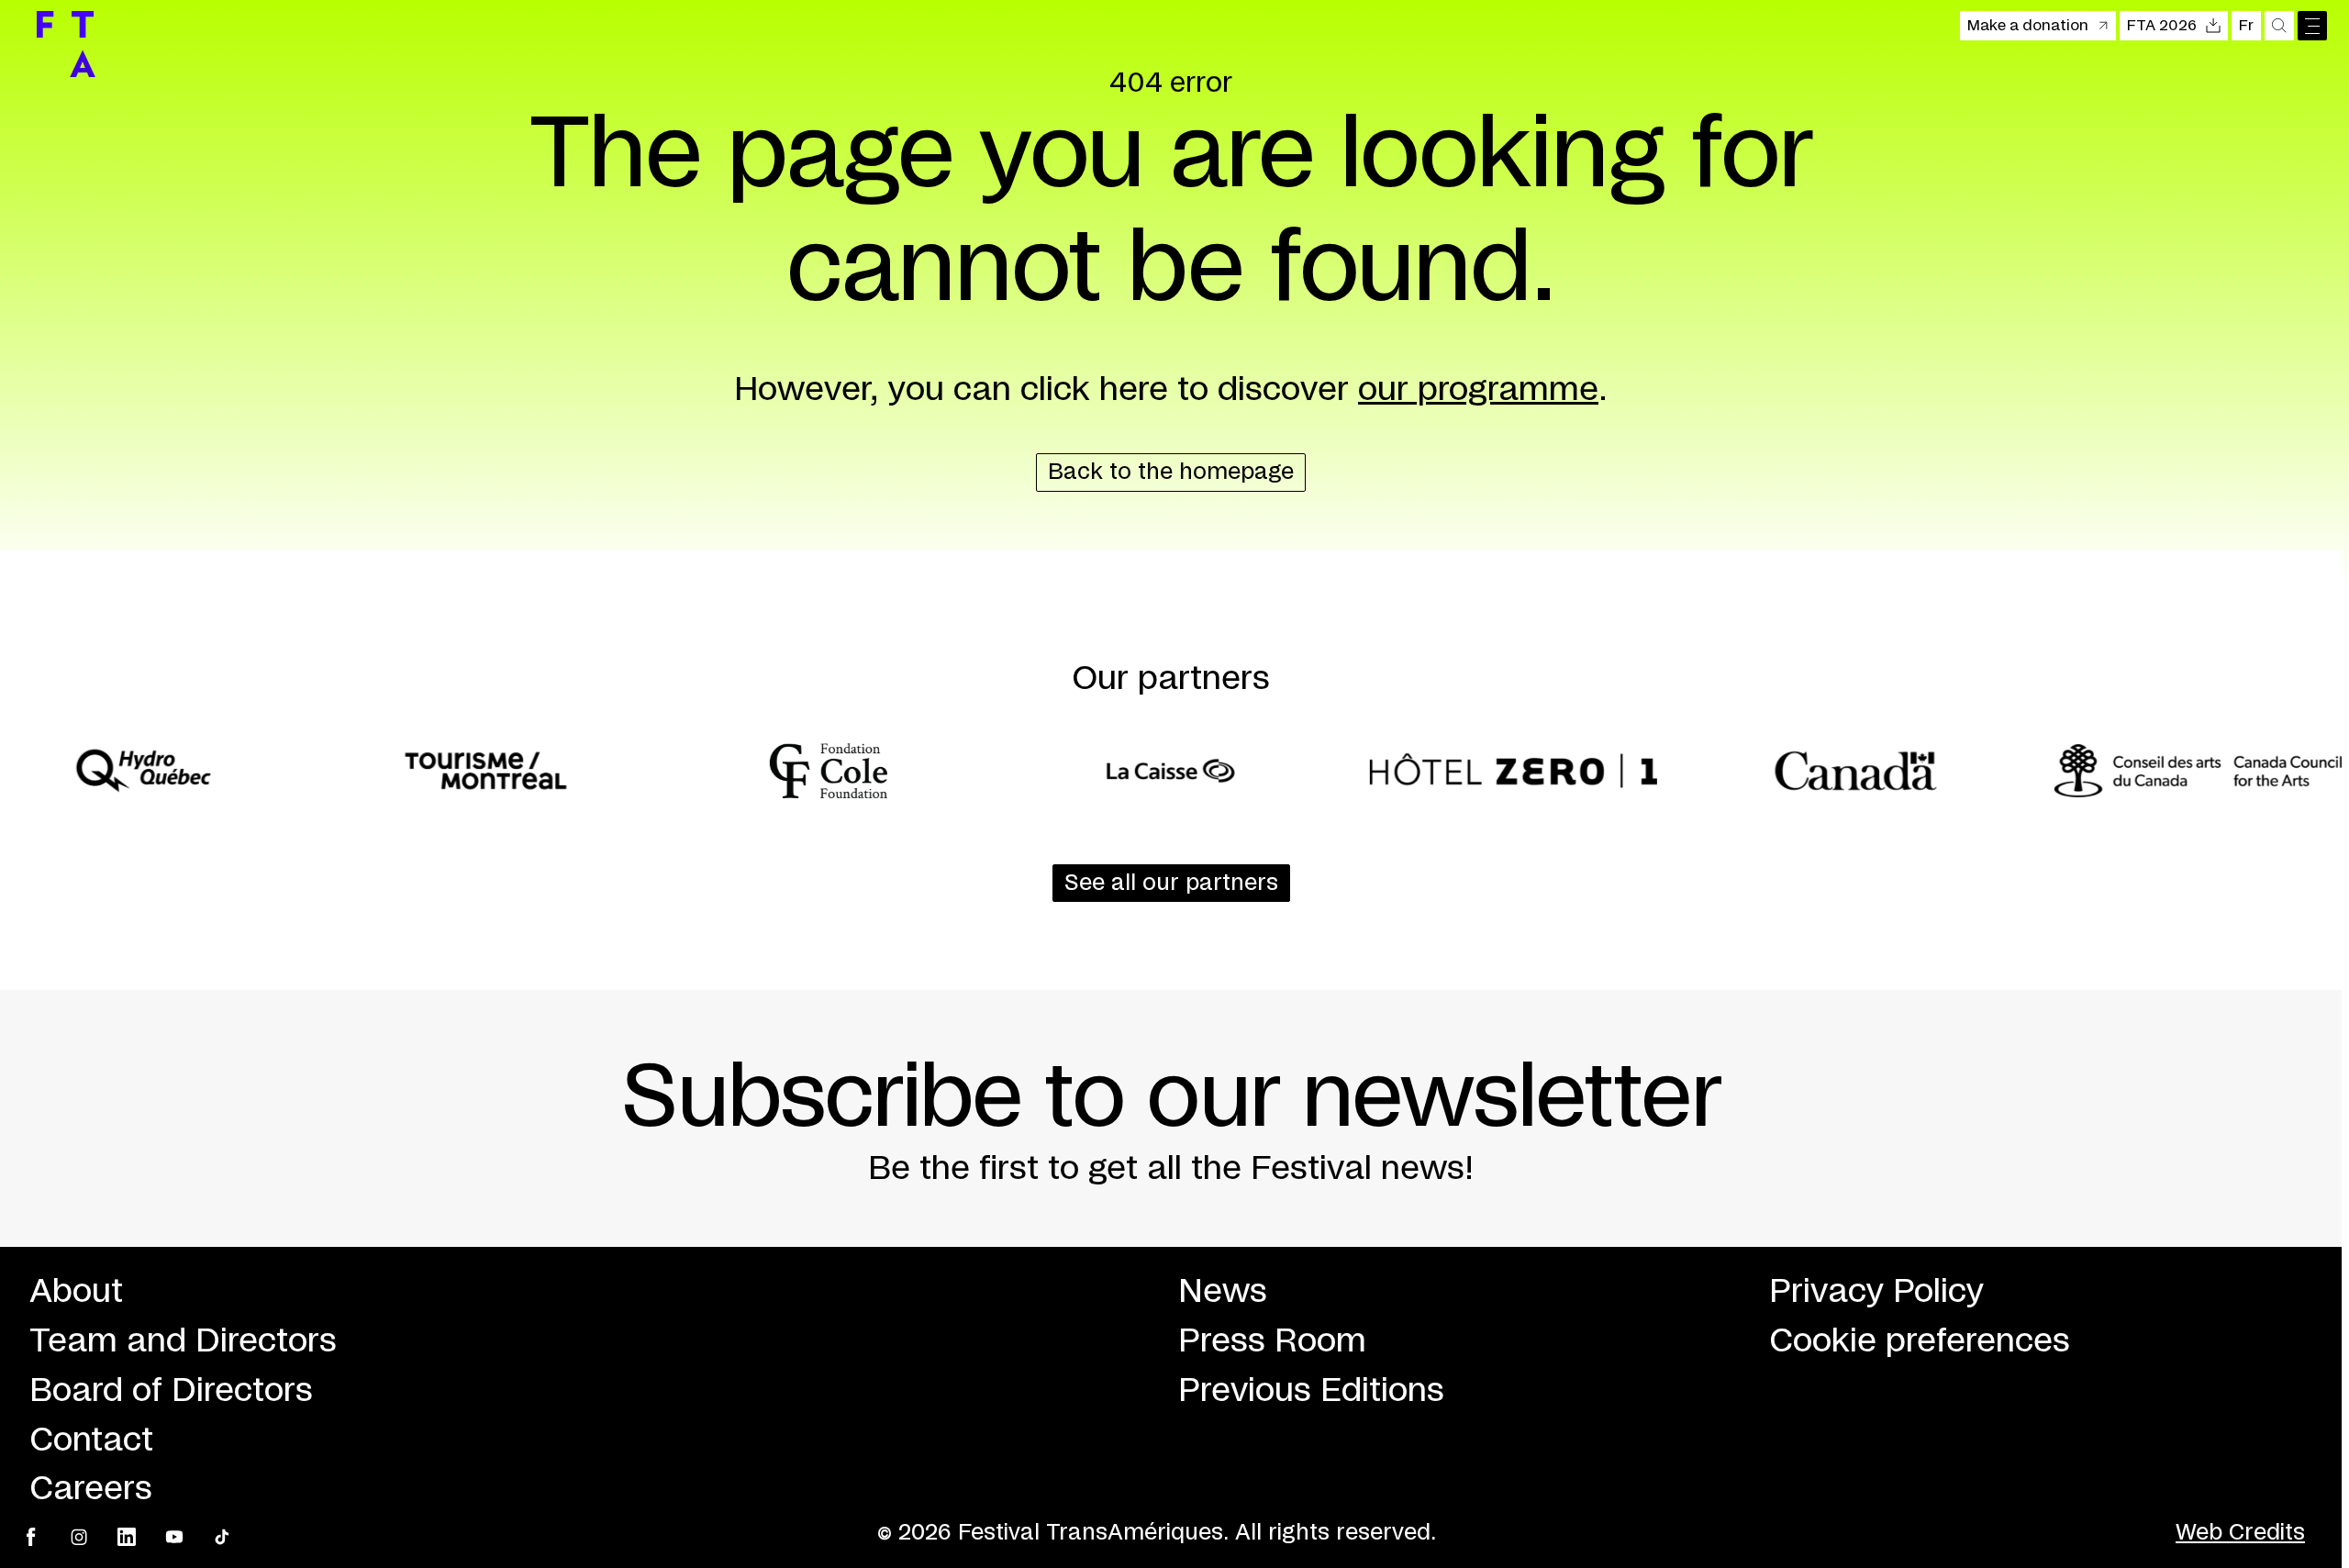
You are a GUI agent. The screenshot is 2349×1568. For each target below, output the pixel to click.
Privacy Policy (1876, 1292)
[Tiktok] (222, 1537)
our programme (1478, 390)
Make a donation (2028, 26)
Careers (91, 1489)
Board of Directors (171, 1391)
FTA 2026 (2162, 26)
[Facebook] (31, 1537)
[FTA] (66, 44)
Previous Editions (1311, 1391)
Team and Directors (183, 1341)
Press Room (1272, 1341)
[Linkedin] (127, 1537)
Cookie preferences (1920, 1341)
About (76, 1292)
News (1223, 1292)
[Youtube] (174, 1537)
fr (2246, 26)
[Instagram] (79, 1537)
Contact (91, 1440)
